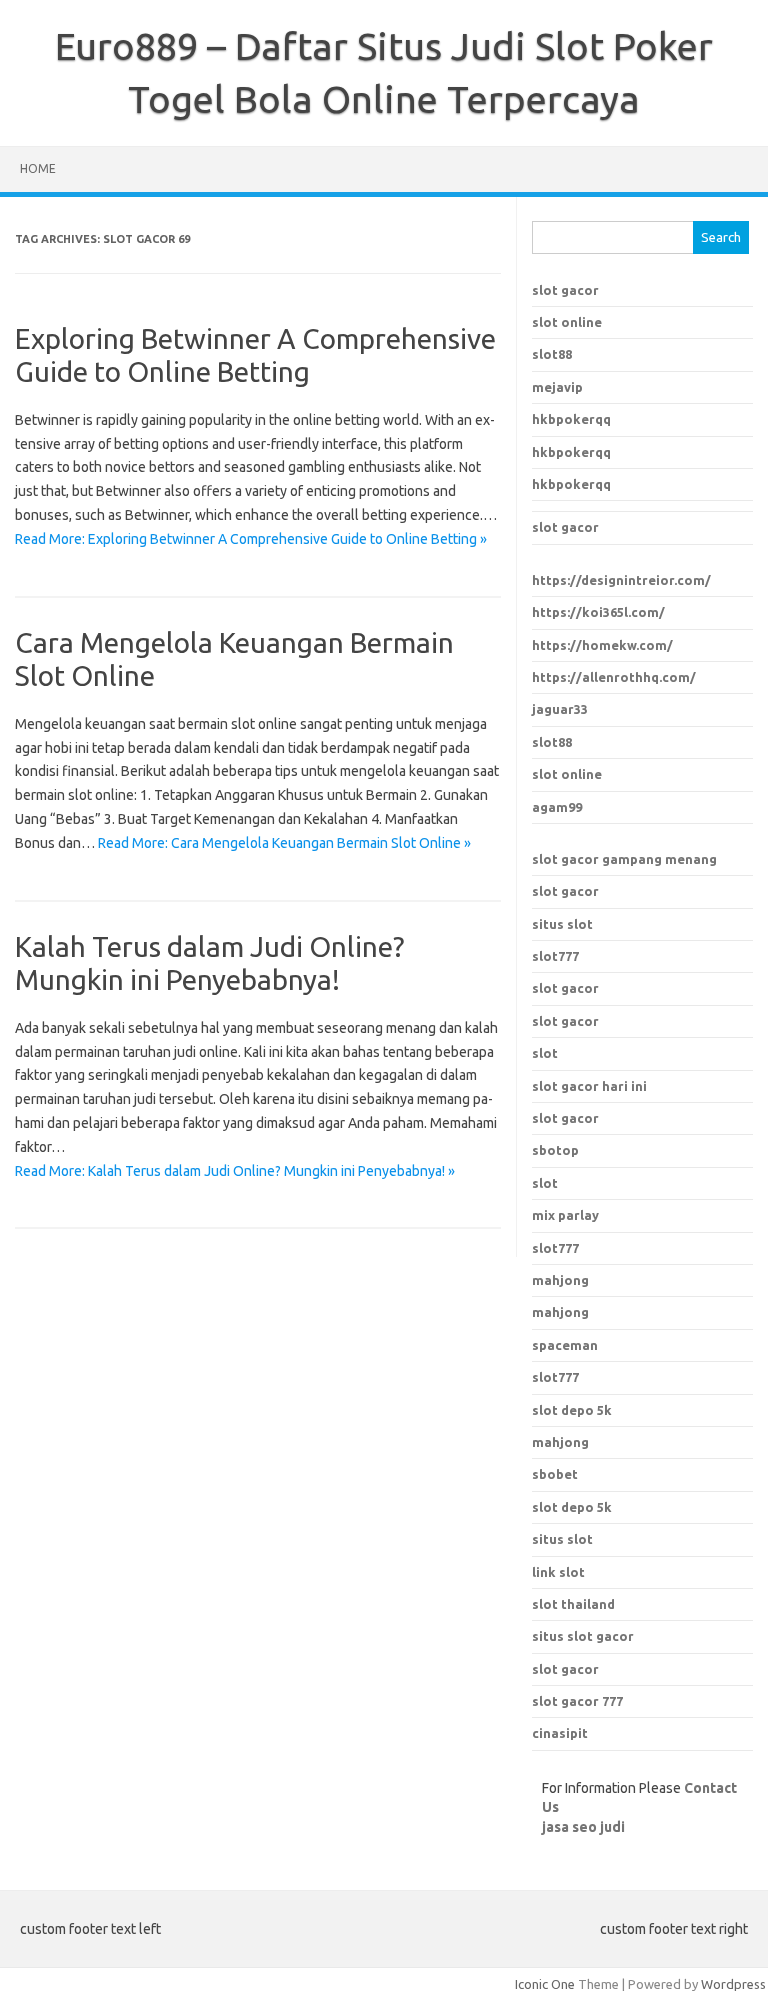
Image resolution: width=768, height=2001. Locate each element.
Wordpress (733, 1984)
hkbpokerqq (571, 419)
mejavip (557, 387)
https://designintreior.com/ (621, 580)
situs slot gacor (583, 1636)
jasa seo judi (583, 1827)
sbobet (555, 1474)
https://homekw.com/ (602, 645)
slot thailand (573, 1604)
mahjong (560, 1312)
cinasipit (560, 1733)
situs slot (562, 924)
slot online (567, 322)
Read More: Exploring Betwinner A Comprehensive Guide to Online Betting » (251, 539)
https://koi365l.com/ (598, 612)
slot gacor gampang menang (624, 859)
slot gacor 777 (577, 1701)
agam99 (557, 807)
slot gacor (565, 290)
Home (38, 168)
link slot (558, 1572)
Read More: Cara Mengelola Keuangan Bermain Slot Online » (284, 843)
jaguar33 (560, 709)
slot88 (552, 354)
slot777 (555, 956)
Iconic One (545, 1984)
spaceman (565, 1345)
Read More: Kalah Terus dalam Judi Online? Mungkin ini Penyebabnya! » (235, 1171)
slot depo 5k (572, 1410)
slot (545, 1053)
